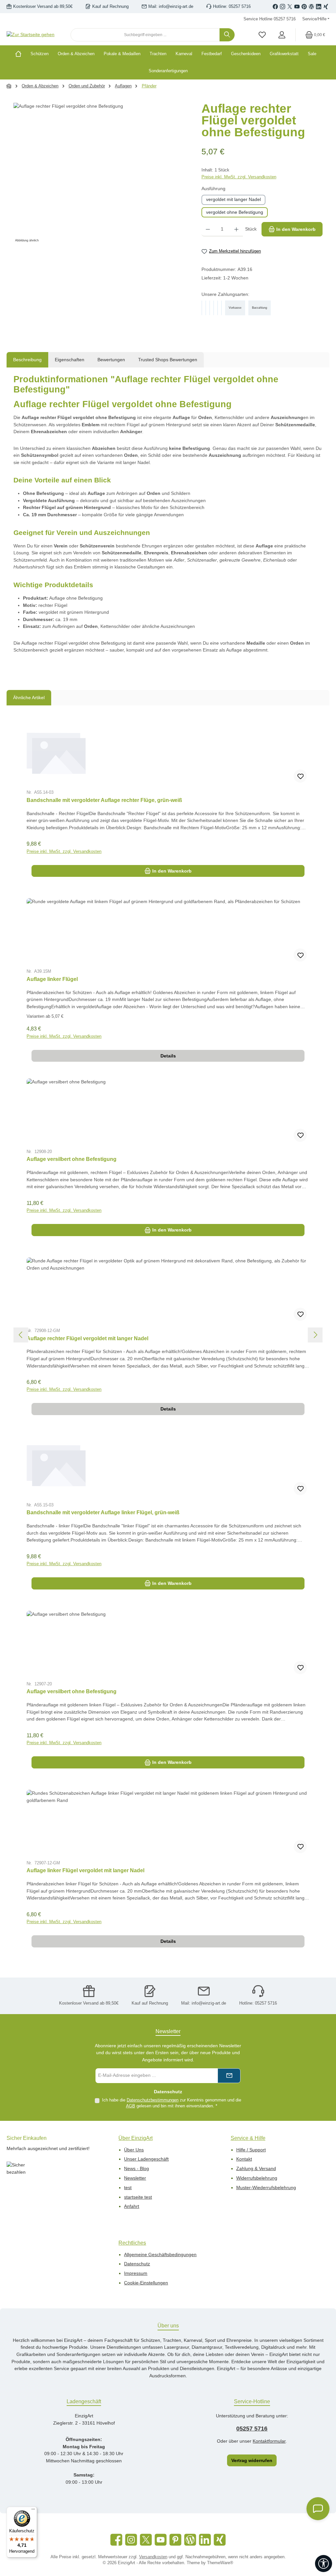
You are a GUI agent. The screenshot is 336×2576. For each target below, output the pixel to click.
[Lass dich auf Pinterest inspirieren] (304, 7)
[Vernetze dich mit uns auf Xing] (326, 7)
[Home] (21, 54)
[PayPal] (202, 308)
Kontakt (244, 2159)
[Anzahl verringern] (208, 229)
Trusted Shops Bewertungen (168, 360)
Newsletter (135, 2178)
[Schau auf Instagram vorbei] (283, 7)
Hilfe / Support (251, 2150)
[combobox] (145, 35)
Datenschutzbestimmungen (153, 2100)
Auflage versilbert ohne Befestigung (72, 1159)
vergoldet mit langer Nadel (233, 199)
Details (168, 1056)
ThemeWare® (220, 2563)
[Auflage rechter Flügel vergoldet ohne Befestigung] (101, 173)
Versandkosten (153, 2557)
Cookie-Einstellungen (146, 2283)
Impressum (136, 2273)
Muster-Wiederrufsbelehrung (266, 2187)
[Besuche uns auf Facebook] (275, 7)
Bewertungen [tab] (111, 360)
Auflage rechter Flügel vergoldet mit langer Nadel (87, 1338)
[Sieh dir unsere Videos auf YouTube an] (297, 7)
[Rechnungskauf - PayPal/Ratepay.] (210, 308)
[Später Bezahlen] (206, 308)
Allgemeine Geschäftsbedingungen (160, 2254)
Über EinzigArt (136, 2138)
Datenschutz (137, 2264)
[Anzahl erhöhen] (236, 229)
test (128, 2187)
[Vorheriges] (21, 1335)
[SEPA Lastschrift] (221, 308)
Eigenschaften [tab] (70, 360)
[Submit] (229, 2076)
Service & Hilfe (248, 2138)
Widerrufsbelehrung (257, 2178)
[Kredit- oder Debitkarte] (218, 308)
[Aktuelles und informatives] (311, 7)
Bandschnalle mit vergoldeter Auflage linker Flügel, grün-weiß (103, 1512)
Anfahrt (132, 2206)
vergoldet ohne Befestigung (235, 212)
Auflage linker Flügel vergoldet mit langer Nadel (85, 1870)
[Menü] (33, 2511)
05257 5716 (252, 2429)
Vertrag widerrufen (252, 2460)
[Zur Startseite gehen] (31, 35)
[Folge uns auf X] (290, 7)
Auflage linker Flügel (52, 979)
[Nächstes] (315, 1335)
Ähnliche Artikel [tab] (29, 698)
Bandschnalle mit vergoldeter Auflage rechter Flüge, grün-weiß (104, 800)
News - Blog (136, 2168)
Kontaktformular (269, 2441)
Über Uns (134, 2150)
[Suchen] (227, 35)
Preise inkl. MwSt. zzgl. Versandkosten (239, 177)
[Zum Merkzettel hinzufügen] (300, 776)
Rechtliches (132, 2243)
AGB (131, 2106)
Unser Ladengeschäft (146, 2159)
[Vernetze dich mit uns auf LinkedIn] (319, 7)
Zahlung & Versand (256, 2168)
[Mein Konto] (282, 35)
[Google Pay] (214, 308)
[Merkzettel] (262, 35)
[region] (101, 173)
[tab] (27, 360)
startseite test (138, 2197)
